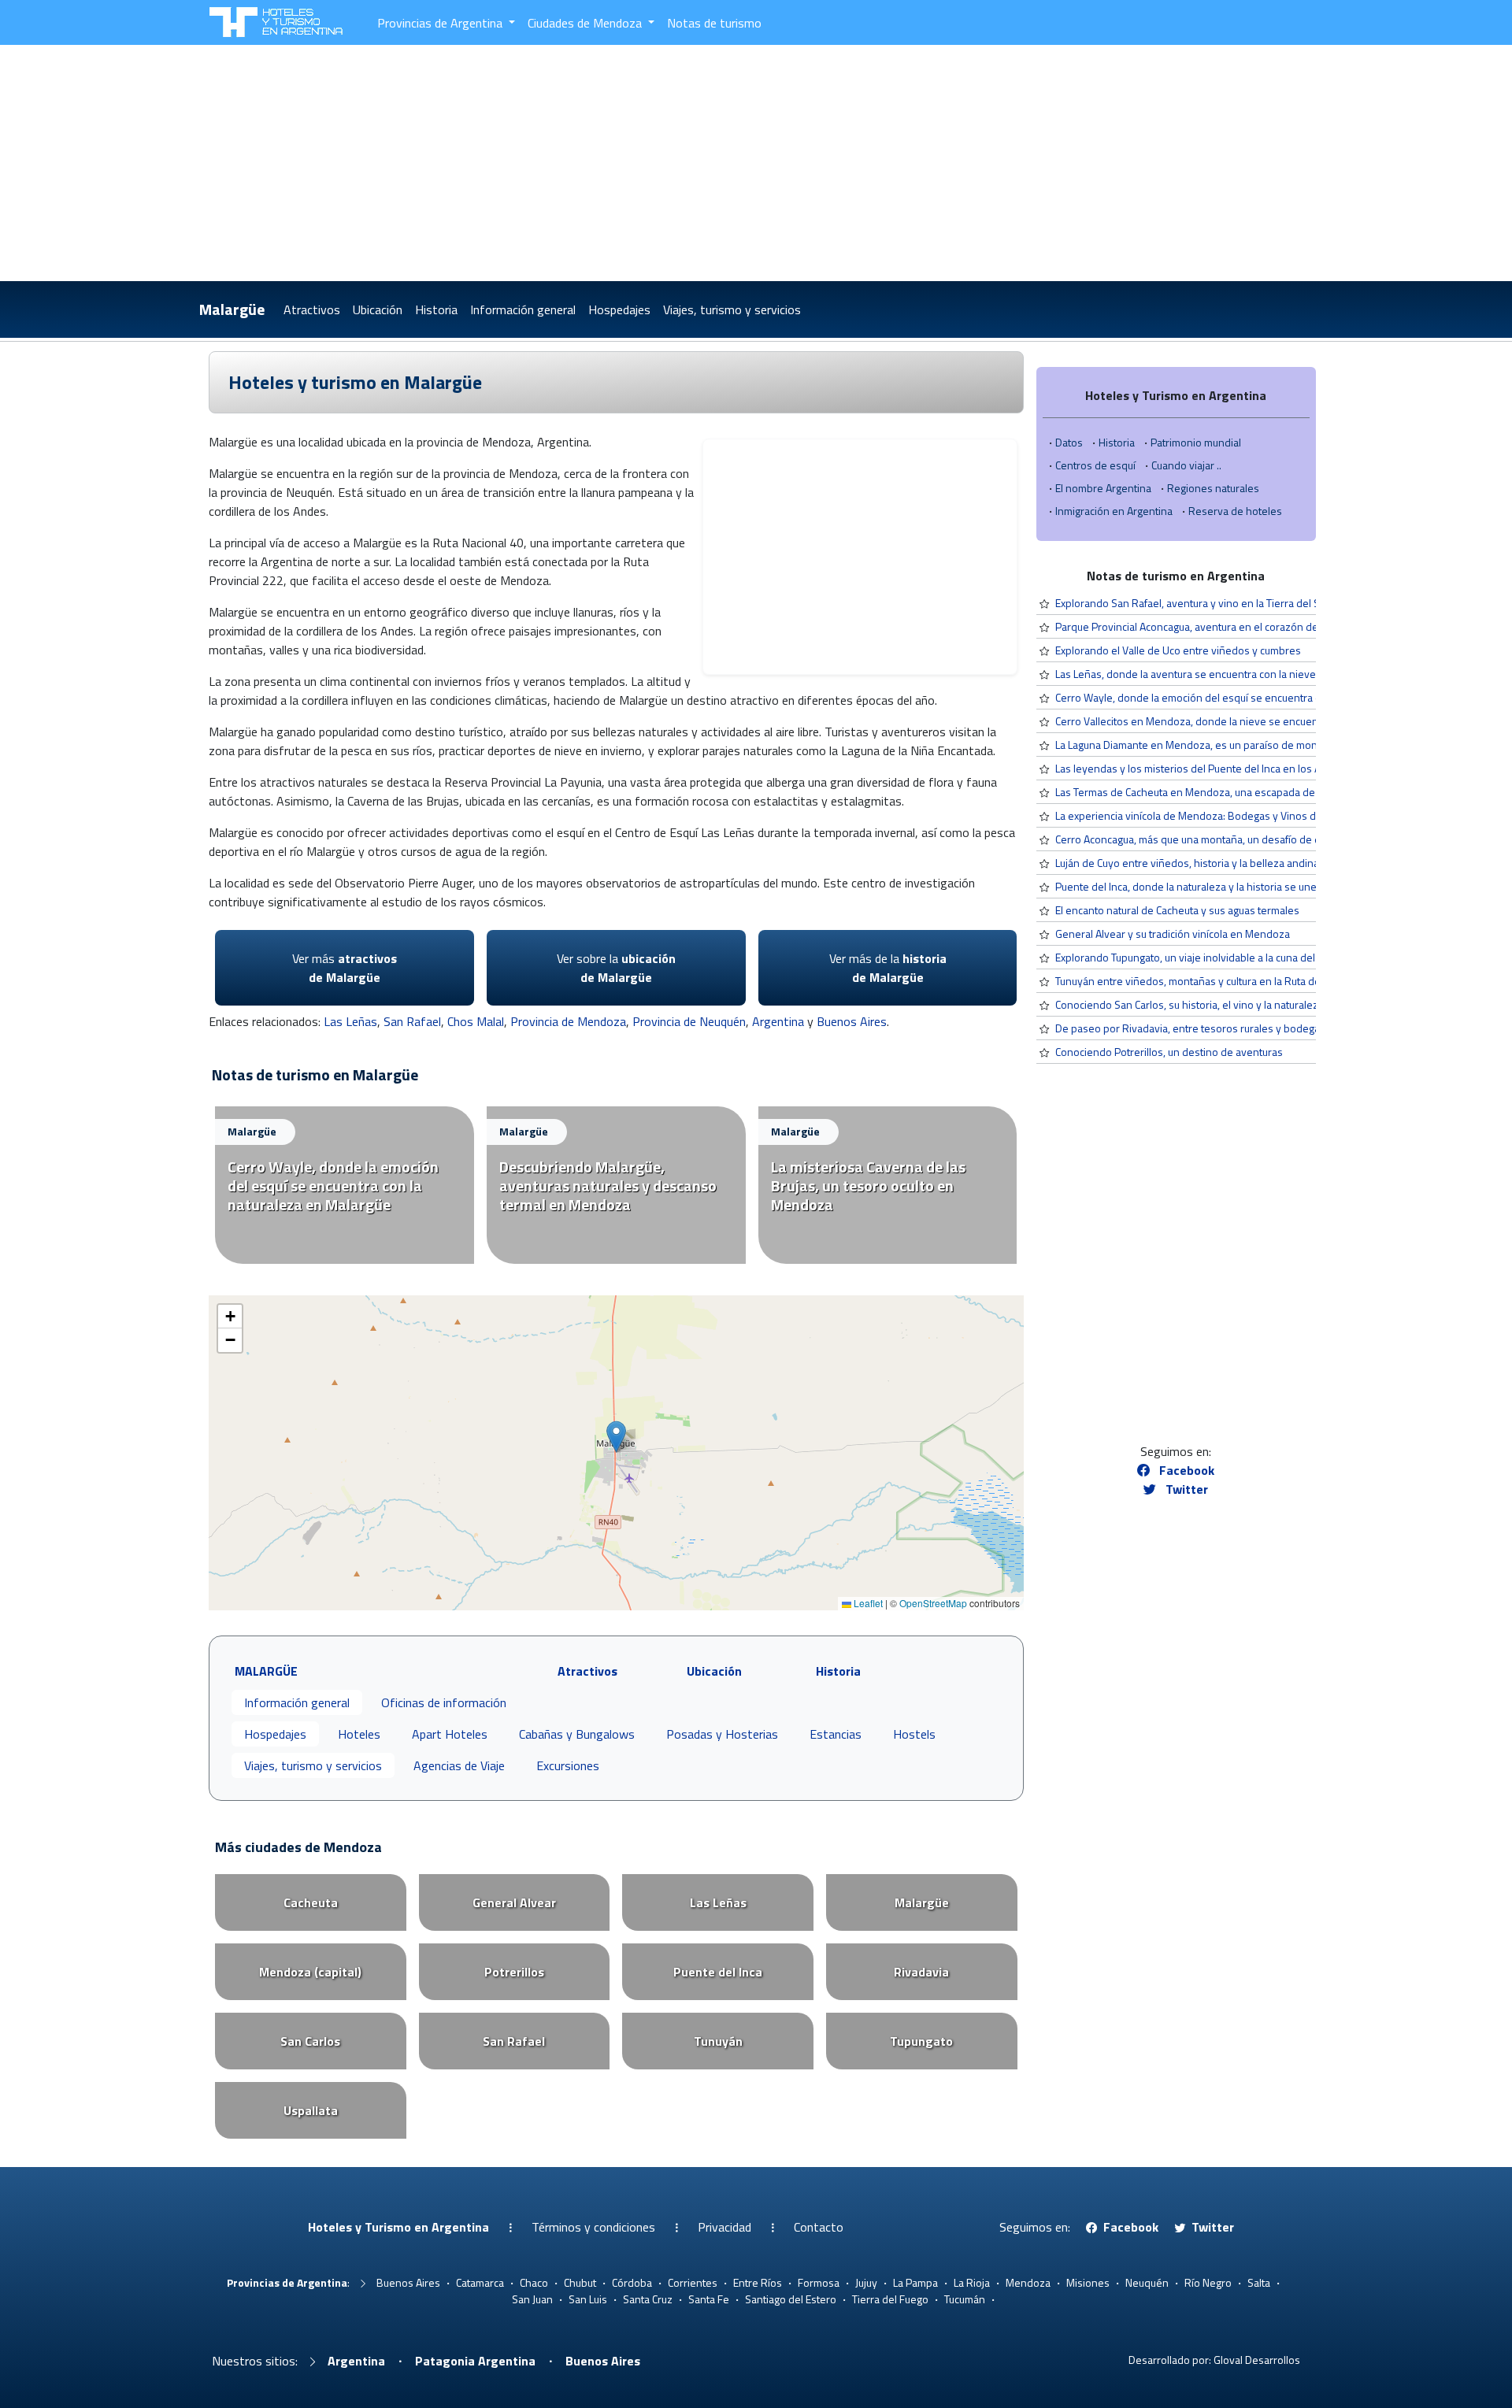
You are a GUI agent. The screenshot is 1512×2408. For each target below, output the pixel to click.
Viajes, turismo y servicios (732, 309)
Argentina (778, 1021)
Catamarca (480, 2282)
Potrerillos (514, 1972)
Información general (523, 309)
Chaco (534, 2282)
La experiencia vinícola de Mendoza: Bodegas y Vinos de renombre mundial (1234, 815)
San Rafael (412, 1021)
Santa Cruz (648, 2299)
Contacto (819, 2227)
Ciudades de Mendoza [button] (586, 23)
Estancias (836, 1734)
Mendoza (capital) (310, 1972)
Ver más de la (888, 968)
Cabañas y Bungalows (577, 1734)
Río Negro (1208, 2282)
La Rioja (972, 2282)
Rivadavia (921, 1972)
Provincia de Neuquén (689, 1021)
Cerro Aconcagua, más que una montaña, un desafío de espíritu (1203, 839)
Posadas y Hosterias (722, 1734)
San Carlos (310, 2041)
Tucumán (965, 2299)
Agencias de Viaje (459, 1765)
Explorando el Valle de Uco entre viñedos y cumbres (1178, 650)
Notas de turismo (714, 23)
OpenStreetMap (933, 1603)
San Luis (588, 2299)
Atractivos (312, 309)
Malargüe (232, 309)
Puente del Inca (718, 1972)
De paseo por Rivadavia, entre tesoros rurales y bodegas (1190, 1028)
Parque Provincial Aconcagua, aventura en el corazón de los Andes (1212, 626)
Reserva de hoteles (1235, 511)
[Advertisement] (756, 163)
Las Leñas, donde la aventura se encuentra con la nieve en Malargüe (1216, 674)
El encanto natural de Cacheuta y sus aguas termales (1177, 910)
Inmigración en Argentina (1114, 511)
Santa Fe (709, 2299)
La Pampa (915, 2282)
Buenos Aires (852, 1021)
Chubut (580, 2282)
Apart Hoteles (450, 1734)
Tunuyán (718, 2041)
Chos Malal (476, 1021)
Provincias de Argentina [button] (441, 23)
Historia (436, 309)
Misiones (1088, 2282)
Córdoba (632, 2282)
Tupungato (921, 2041)
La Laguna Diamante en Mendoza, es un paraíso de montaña (1197, 745)
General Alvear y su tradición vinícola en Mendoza (1173, 934)
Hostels (914, 1734)
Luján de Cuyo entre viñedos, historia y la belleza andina (1187, 863)
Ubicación (378, 309)
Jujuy (866, 2282)
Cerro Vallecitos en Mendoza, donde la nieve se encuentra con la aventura (1230, 721)
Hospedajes (619, 309)
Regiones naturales (1213, 488)
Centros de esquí (1095, 465)
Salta (1259, 2282)
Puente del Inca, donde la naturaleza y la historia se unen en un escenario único (1242, 886)
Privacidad (724, 2227)
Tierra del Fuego (890, 2299)
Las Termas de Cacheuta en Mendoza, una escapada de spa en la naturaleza (1234, 792)
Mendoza (1028, 2282)
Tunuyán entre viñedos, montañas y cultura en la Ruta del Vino (1201, 981)
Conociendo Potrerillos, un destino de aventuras (1169, 1052)
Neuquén (1147, 2282)
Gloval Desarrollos (1257, 2360)
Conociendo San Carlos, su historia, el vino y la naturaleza (1190, 1004)
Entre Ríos (758, 2282)
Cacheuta (311, 1902)
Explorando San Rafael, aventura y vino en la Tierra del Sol (1192, 603)
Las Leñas (350, 1021)
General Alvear (514, 1902)
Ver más (345, 968)
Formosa (819, 2282)
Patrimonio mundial (1196, 442)
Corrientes (693, 2282)
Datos (1069, 442)
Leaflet (867, 1603)
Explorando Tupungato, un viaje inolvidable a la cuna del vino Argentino (1221, 957)
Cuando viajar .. (1186, 465)
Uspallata (311, 2110)
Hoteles (359, 1734)
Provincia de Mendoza (568, 1021)
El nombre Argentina (1103, 488)
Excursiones (568, 1765)
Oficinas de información (444, 1702)
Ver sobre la (616, 968)
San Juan (532, 2299)
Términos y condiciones (593, 2227)
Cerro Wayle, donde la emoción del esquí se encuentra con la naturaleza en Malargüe (1255, 697)
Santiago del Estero (791, 2299)
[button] (616, 1437)
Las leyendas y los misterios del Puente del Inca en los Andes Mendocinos (1231, 768)
